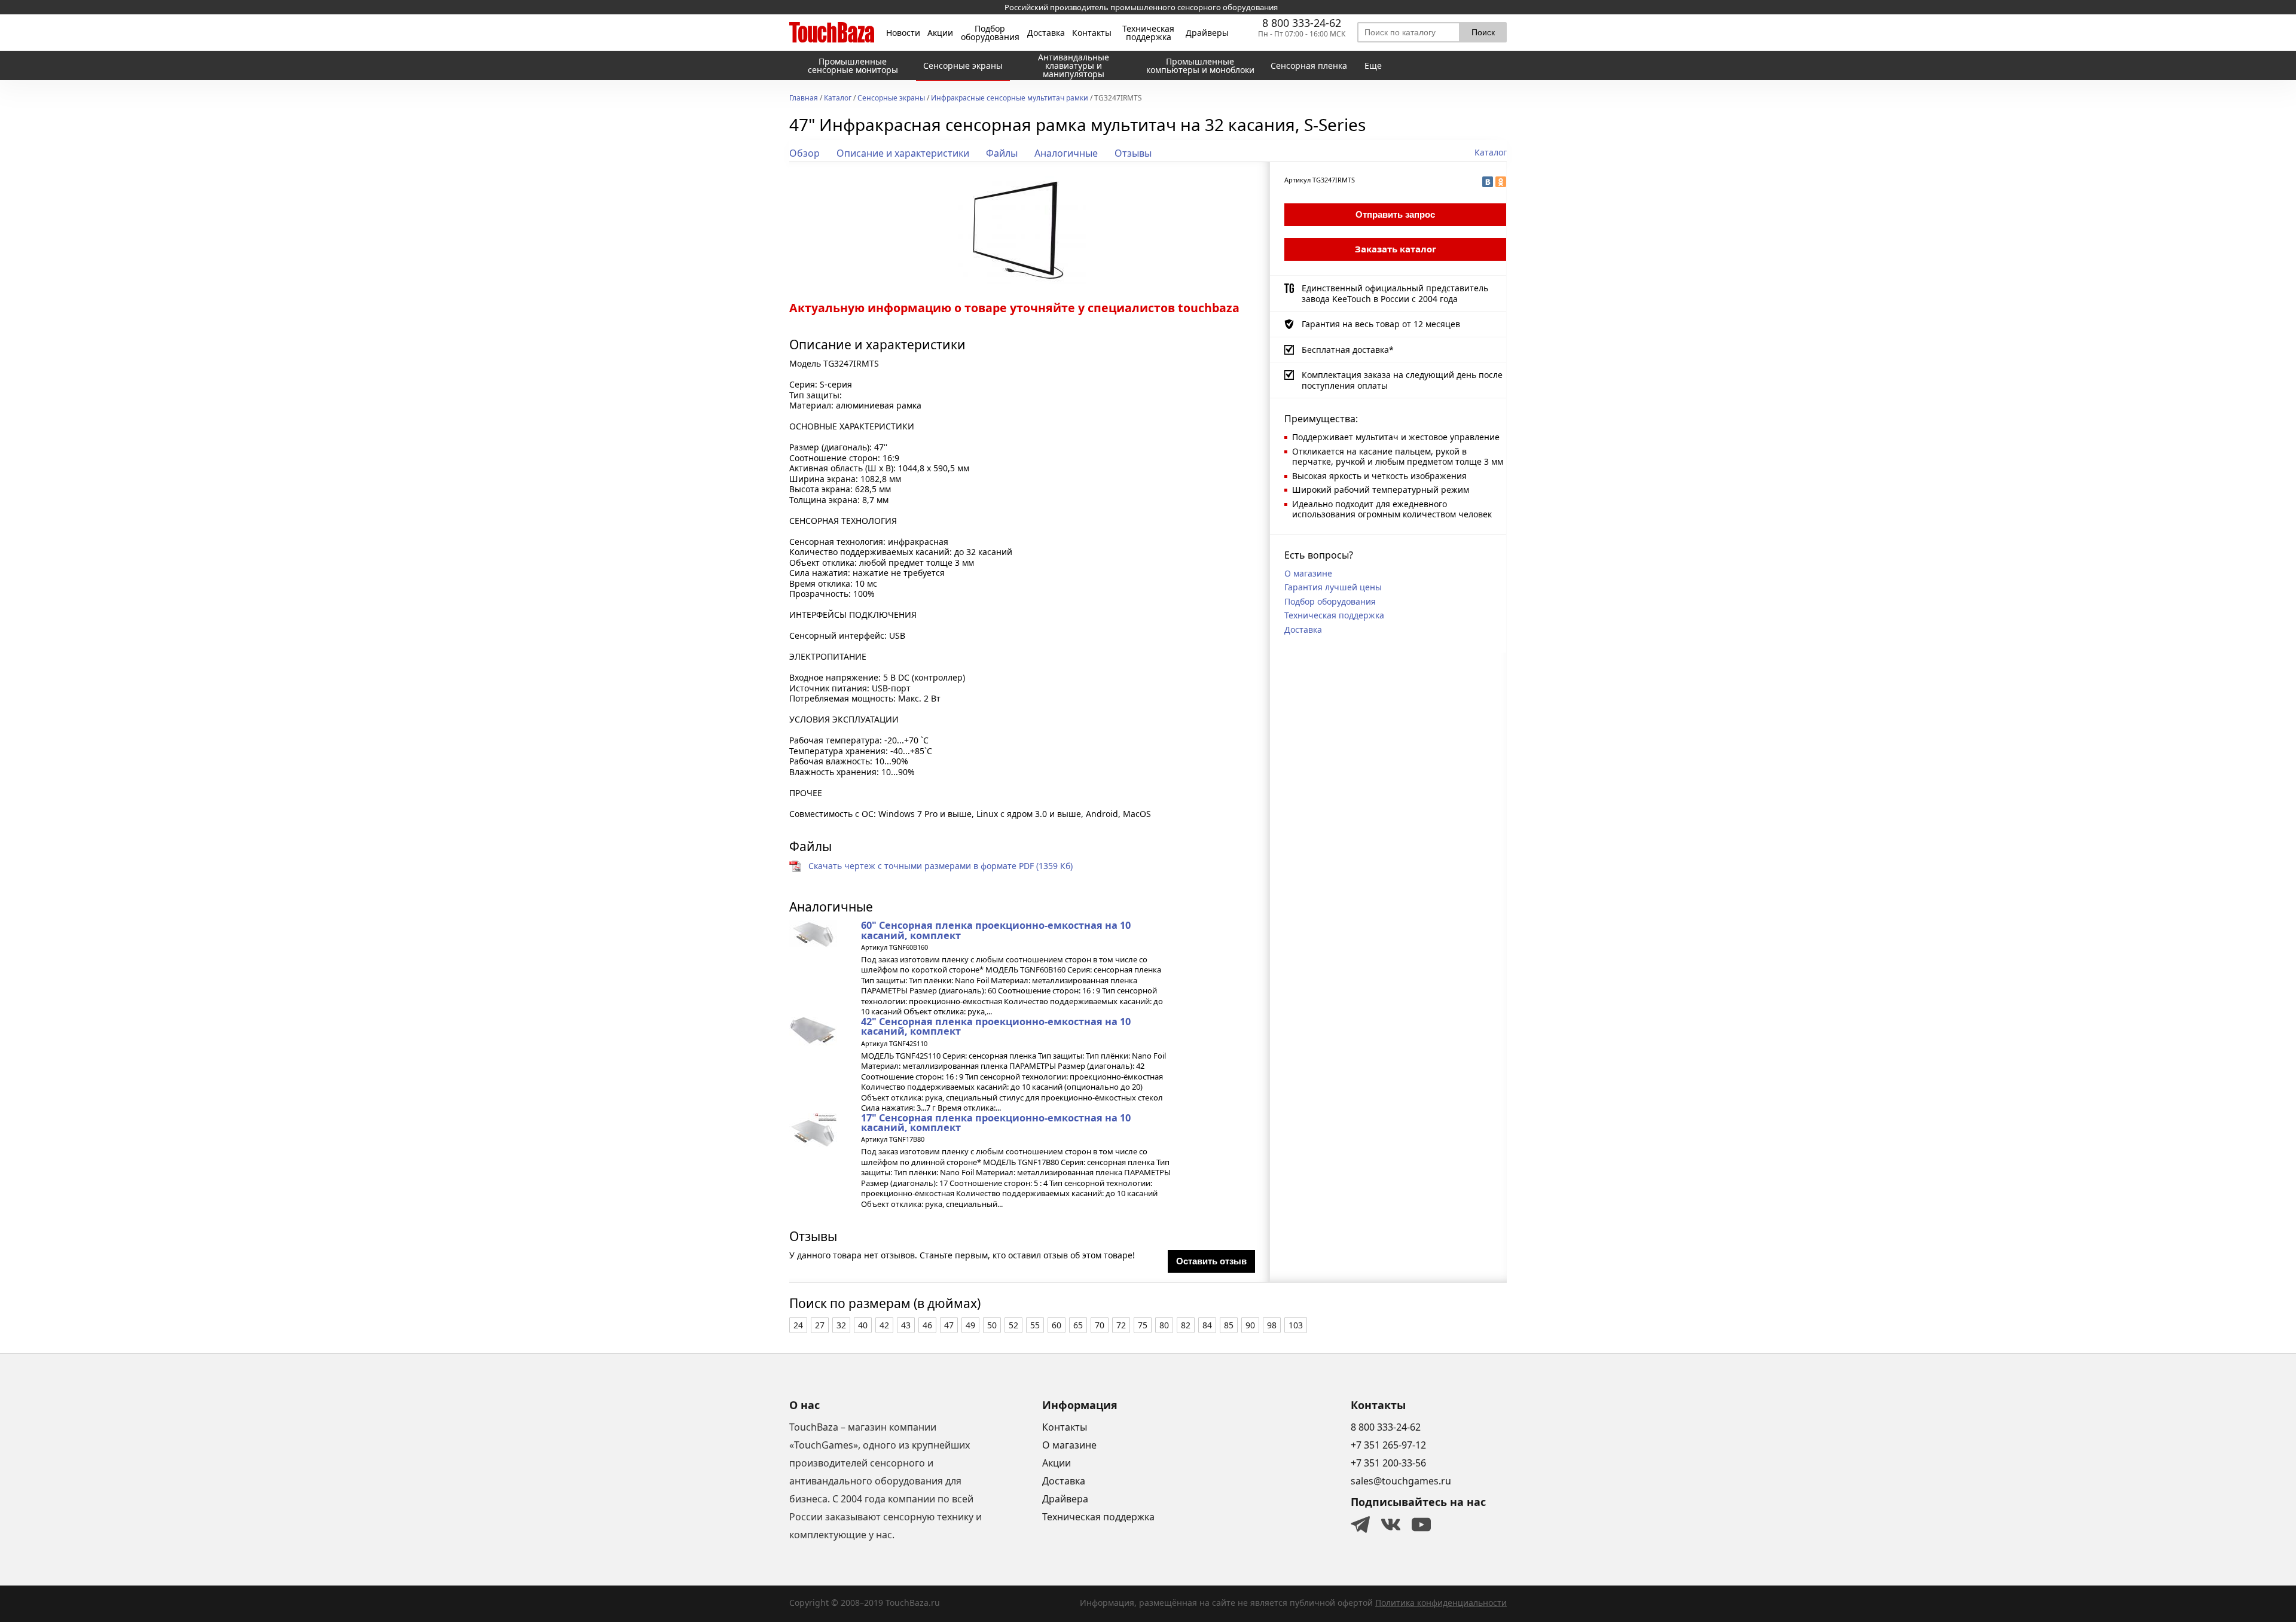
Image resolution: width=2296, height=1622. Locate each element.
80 (1164, 1325)
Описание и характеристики (903, 153)
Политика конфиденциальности (1441, 1603)
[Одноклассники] (1501, 182)
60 (1057, 1325)
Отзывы (1133, 153)
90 (1250, 1325)
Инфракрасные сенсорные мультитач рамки (1010, 99)
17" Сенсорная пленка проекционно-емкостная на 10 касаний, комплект (996, 1123)
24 (798, 1325)
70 (1100, 1325)
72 (1121, 1325)
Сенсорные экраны (891, 99)
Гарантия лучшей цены (1333, 587)
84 (1207, 1325)
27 (820, 1325)
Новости (903, 33)
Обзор (804, 153)
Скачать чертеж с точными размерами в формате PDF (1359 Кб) (941, 866)
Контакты (1092, 33)
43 (906, 1325)
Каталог (838, 99)
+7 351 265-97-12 (1388, 1445)
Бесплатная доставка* (1348, 350)
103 (1296, 1325)
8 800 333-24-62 (1302, 23)
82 (1186, 1325)
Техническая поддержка (1148, 33)
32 (841, 1325)
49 (970, 1325)
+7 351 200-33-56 (1388, 1463)
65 (1078, 1325)
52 (1013, 1325)
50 (992, 1325)
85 (1229, 1325)
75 (1143, 1325)
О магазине (1308, 573)
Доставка (1046, 33)
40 (863, 1325)
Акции (940, 33)
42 (884, 1325)
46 (927, 1325)
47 (949, 1325)
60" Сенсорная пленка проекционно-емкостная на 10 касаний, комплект (996, 930)
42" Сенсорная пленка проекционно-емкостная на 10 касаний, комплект (996, 1026)
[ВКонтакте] (1488, 182)
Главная (804, 99)
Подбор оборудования (990, 33)
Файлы (1002, 153)
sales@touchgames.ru (1401, 1481)
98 (1272, 1325)
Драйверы (1207, 33)
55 (1035, 1325)
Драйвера (1065, 1499)
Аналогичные (1066, 153)
